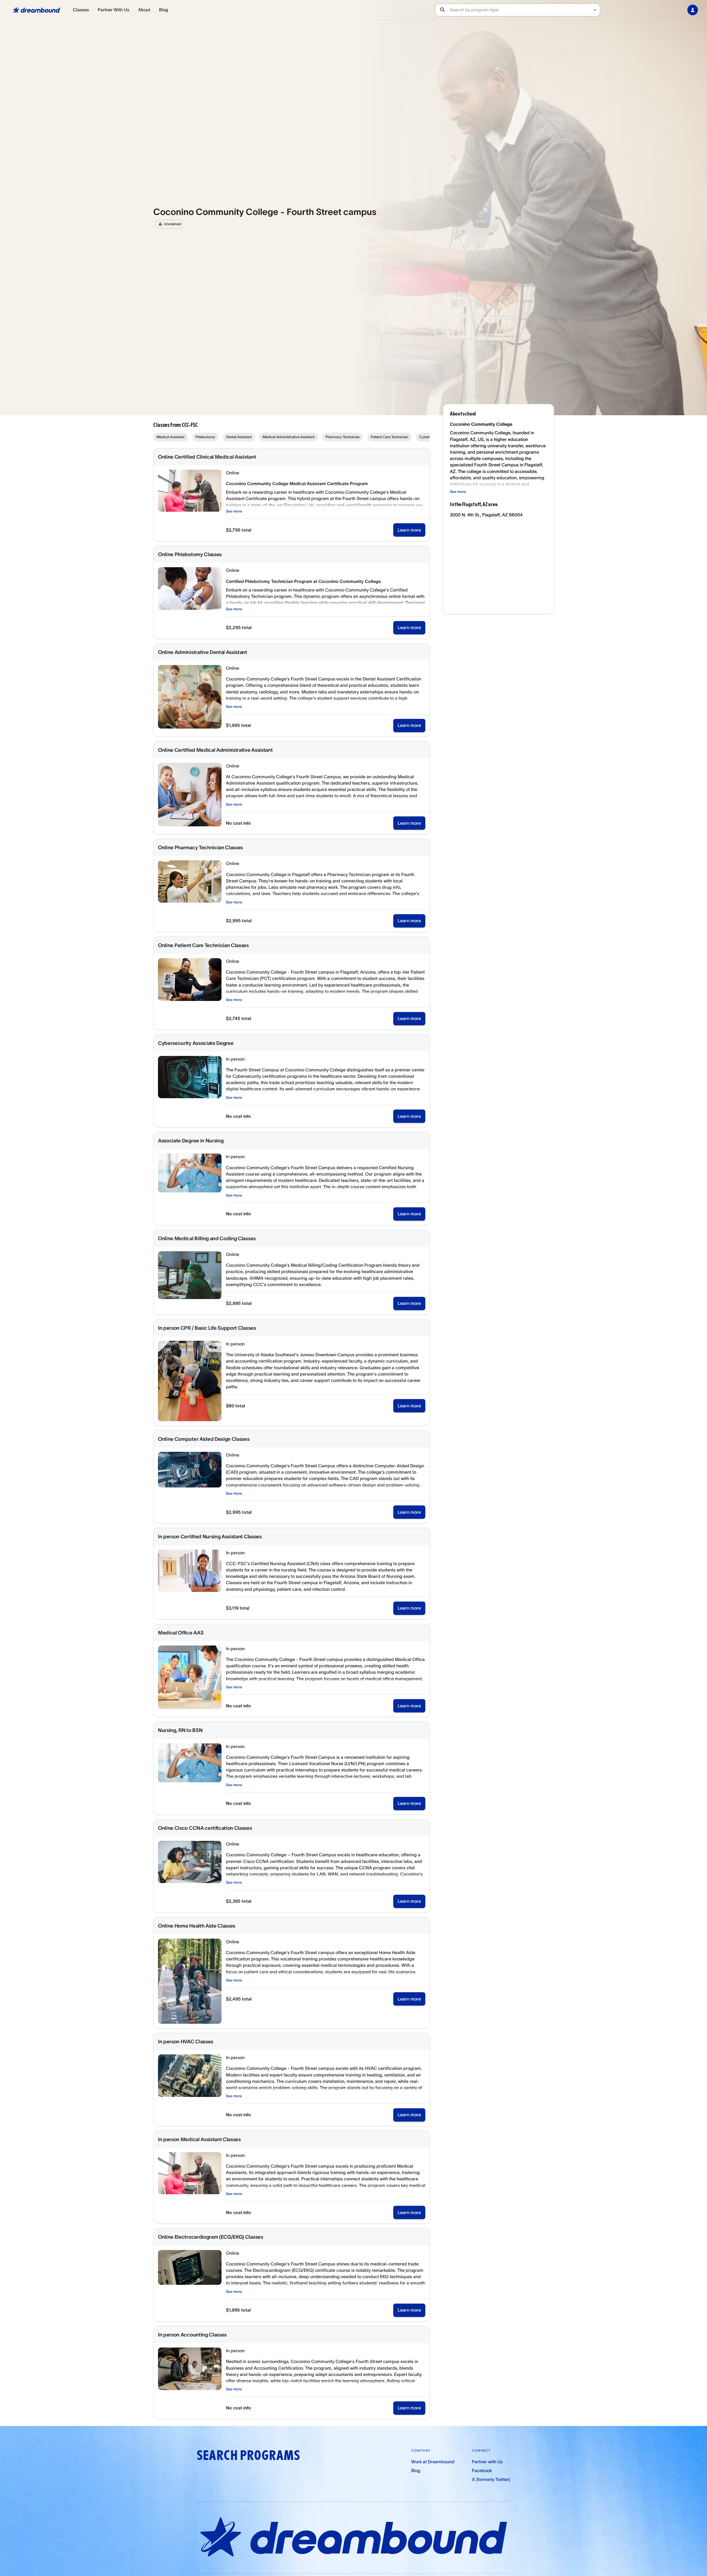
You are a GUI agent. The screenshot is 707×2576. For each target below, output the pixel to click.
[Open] (595, 10)
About (144, 10)
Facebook (482, 2470)
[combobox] (525, 10)
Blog (164, 10)
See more (234, 511)
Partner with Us (487, 2462)
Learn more (409, 530)
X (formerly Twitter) (491, 2479)
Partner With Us (114, 10)
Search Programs (248, 2455)
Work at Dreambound (433, 2462)
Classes (81, 10)
